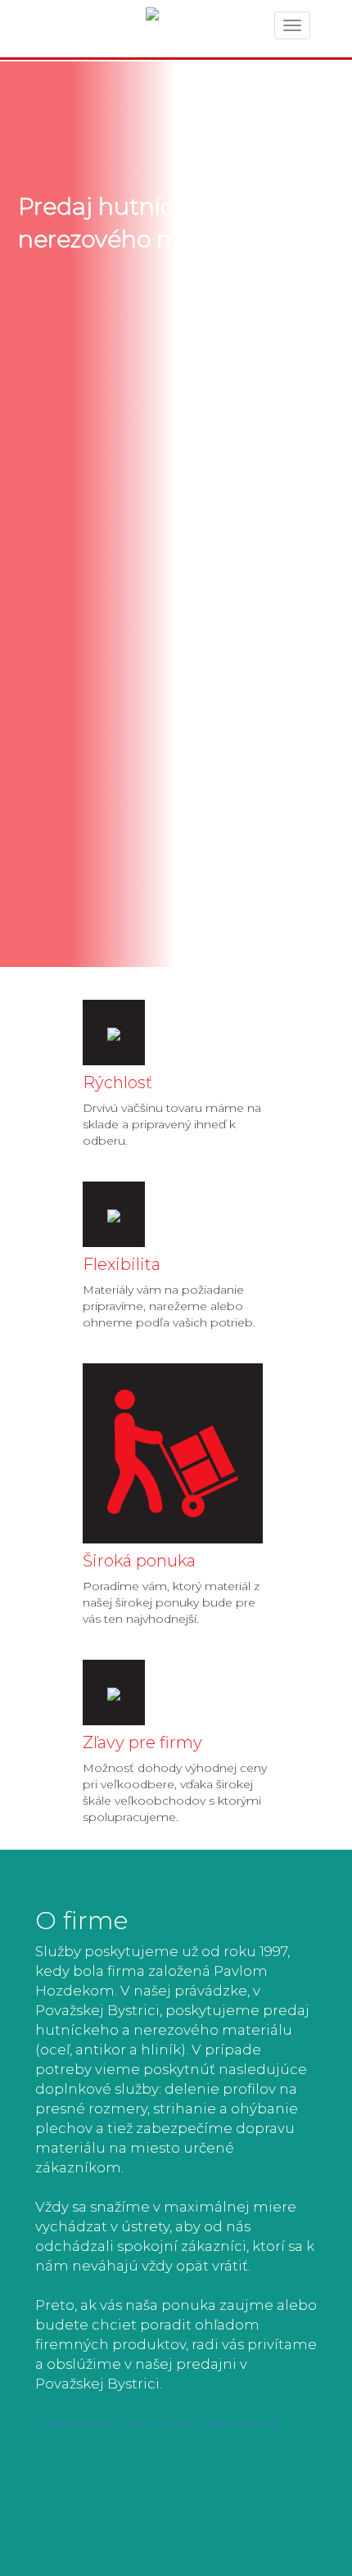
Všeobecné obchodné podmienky (157, 2423)
